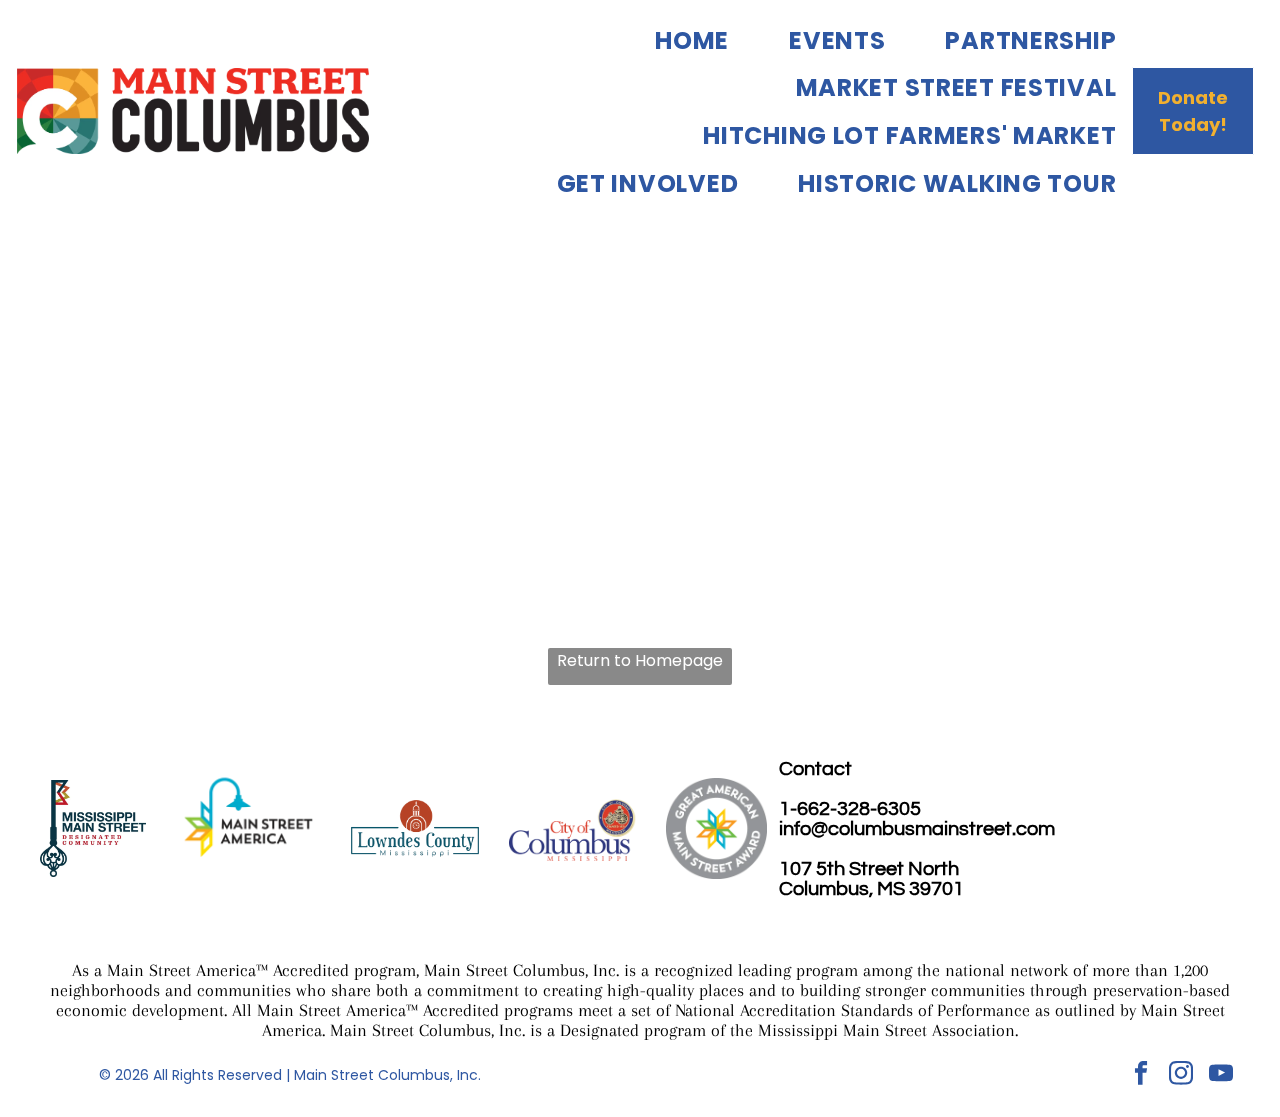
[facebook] (1140, 1076)
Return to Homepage (640, 660)
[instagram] (1180, 1076)
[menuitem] (662, 40)
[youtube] (1220, 1076)
